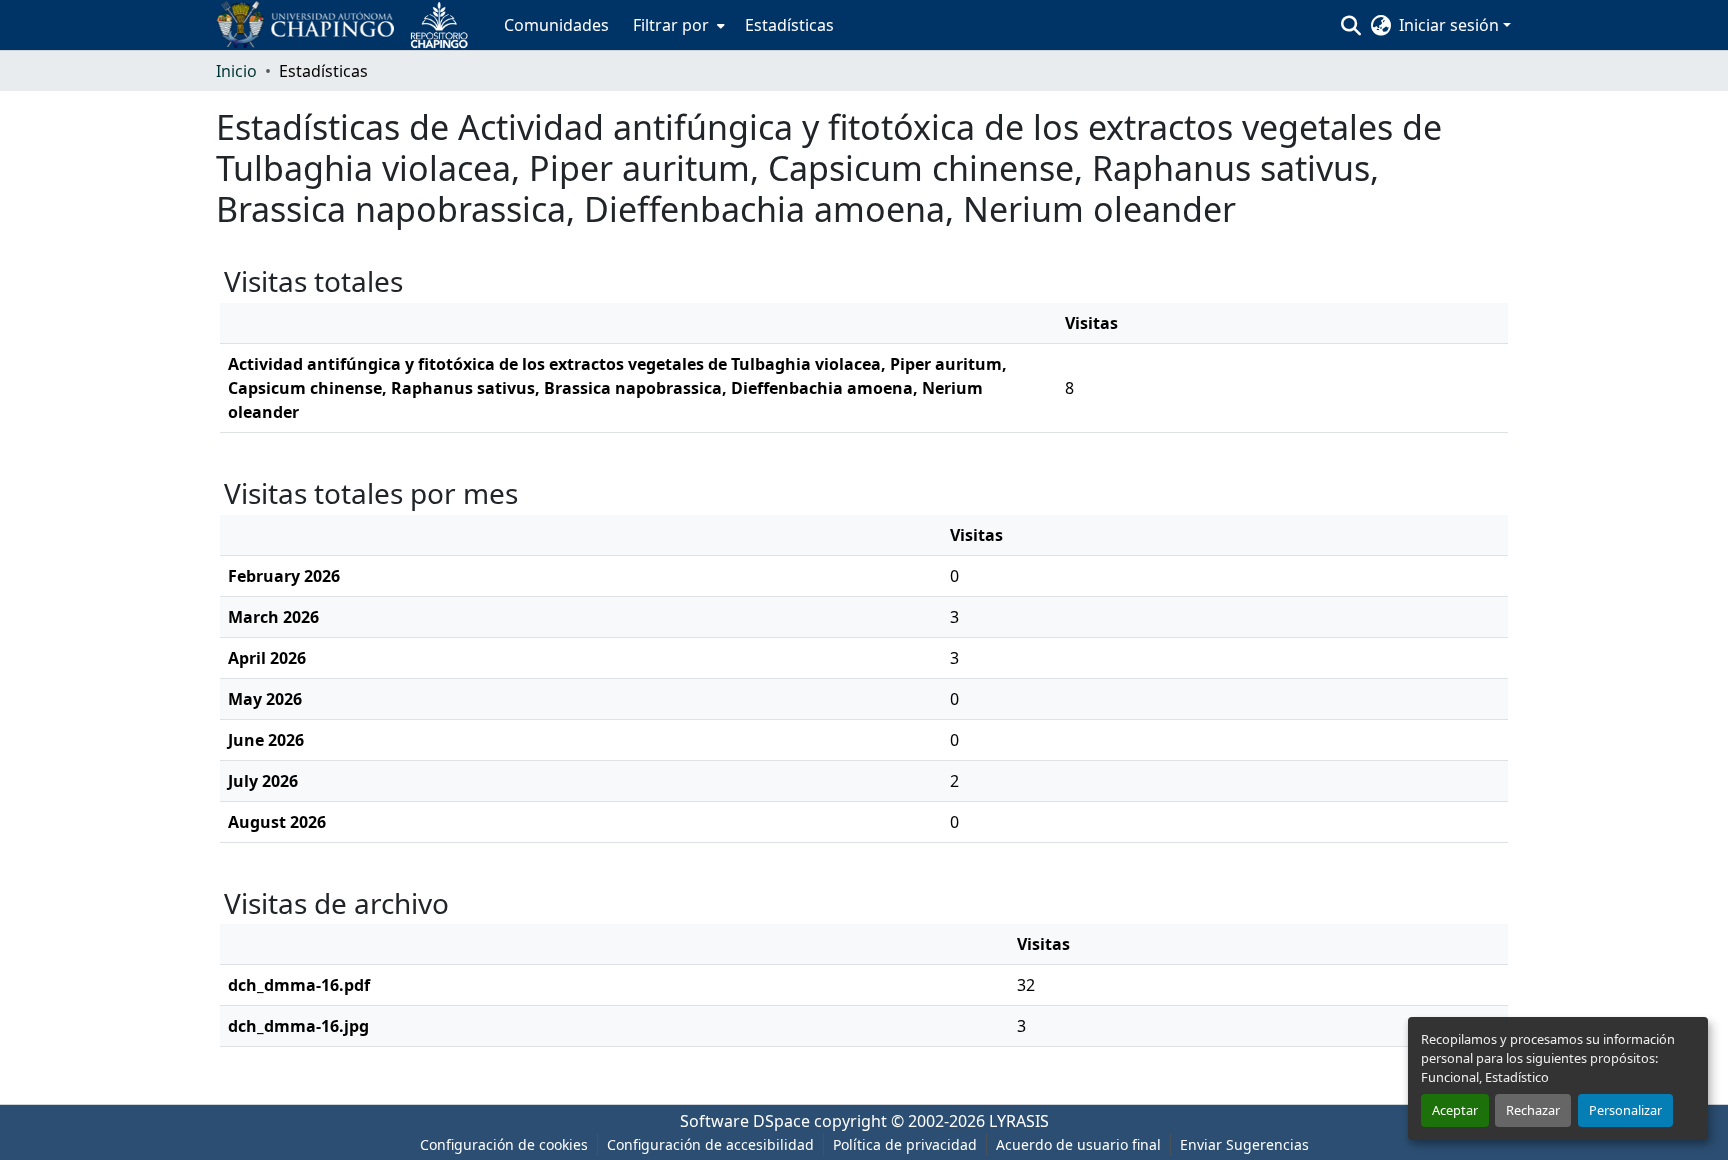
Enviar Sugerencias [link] (1244, 1144)
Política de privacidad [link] (905, 1144)
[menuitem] (677, 25)
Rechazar (1533, 1110)
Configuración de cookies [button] (504, 1144)
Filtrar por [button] (671, 25)
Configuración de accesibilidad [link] (710, 1144)
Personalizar (1625, 1110)
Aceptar (1455, 1110)
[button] (350, 25)
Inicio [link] (236, 71)
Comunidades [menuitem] (556, 25)
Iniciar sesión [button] (1451, 25)
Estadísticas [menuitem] (789, 25)
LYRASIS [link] (1019, 1121)
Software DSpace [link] (745, 1121)
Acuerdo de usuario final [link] (1078, 1144)
